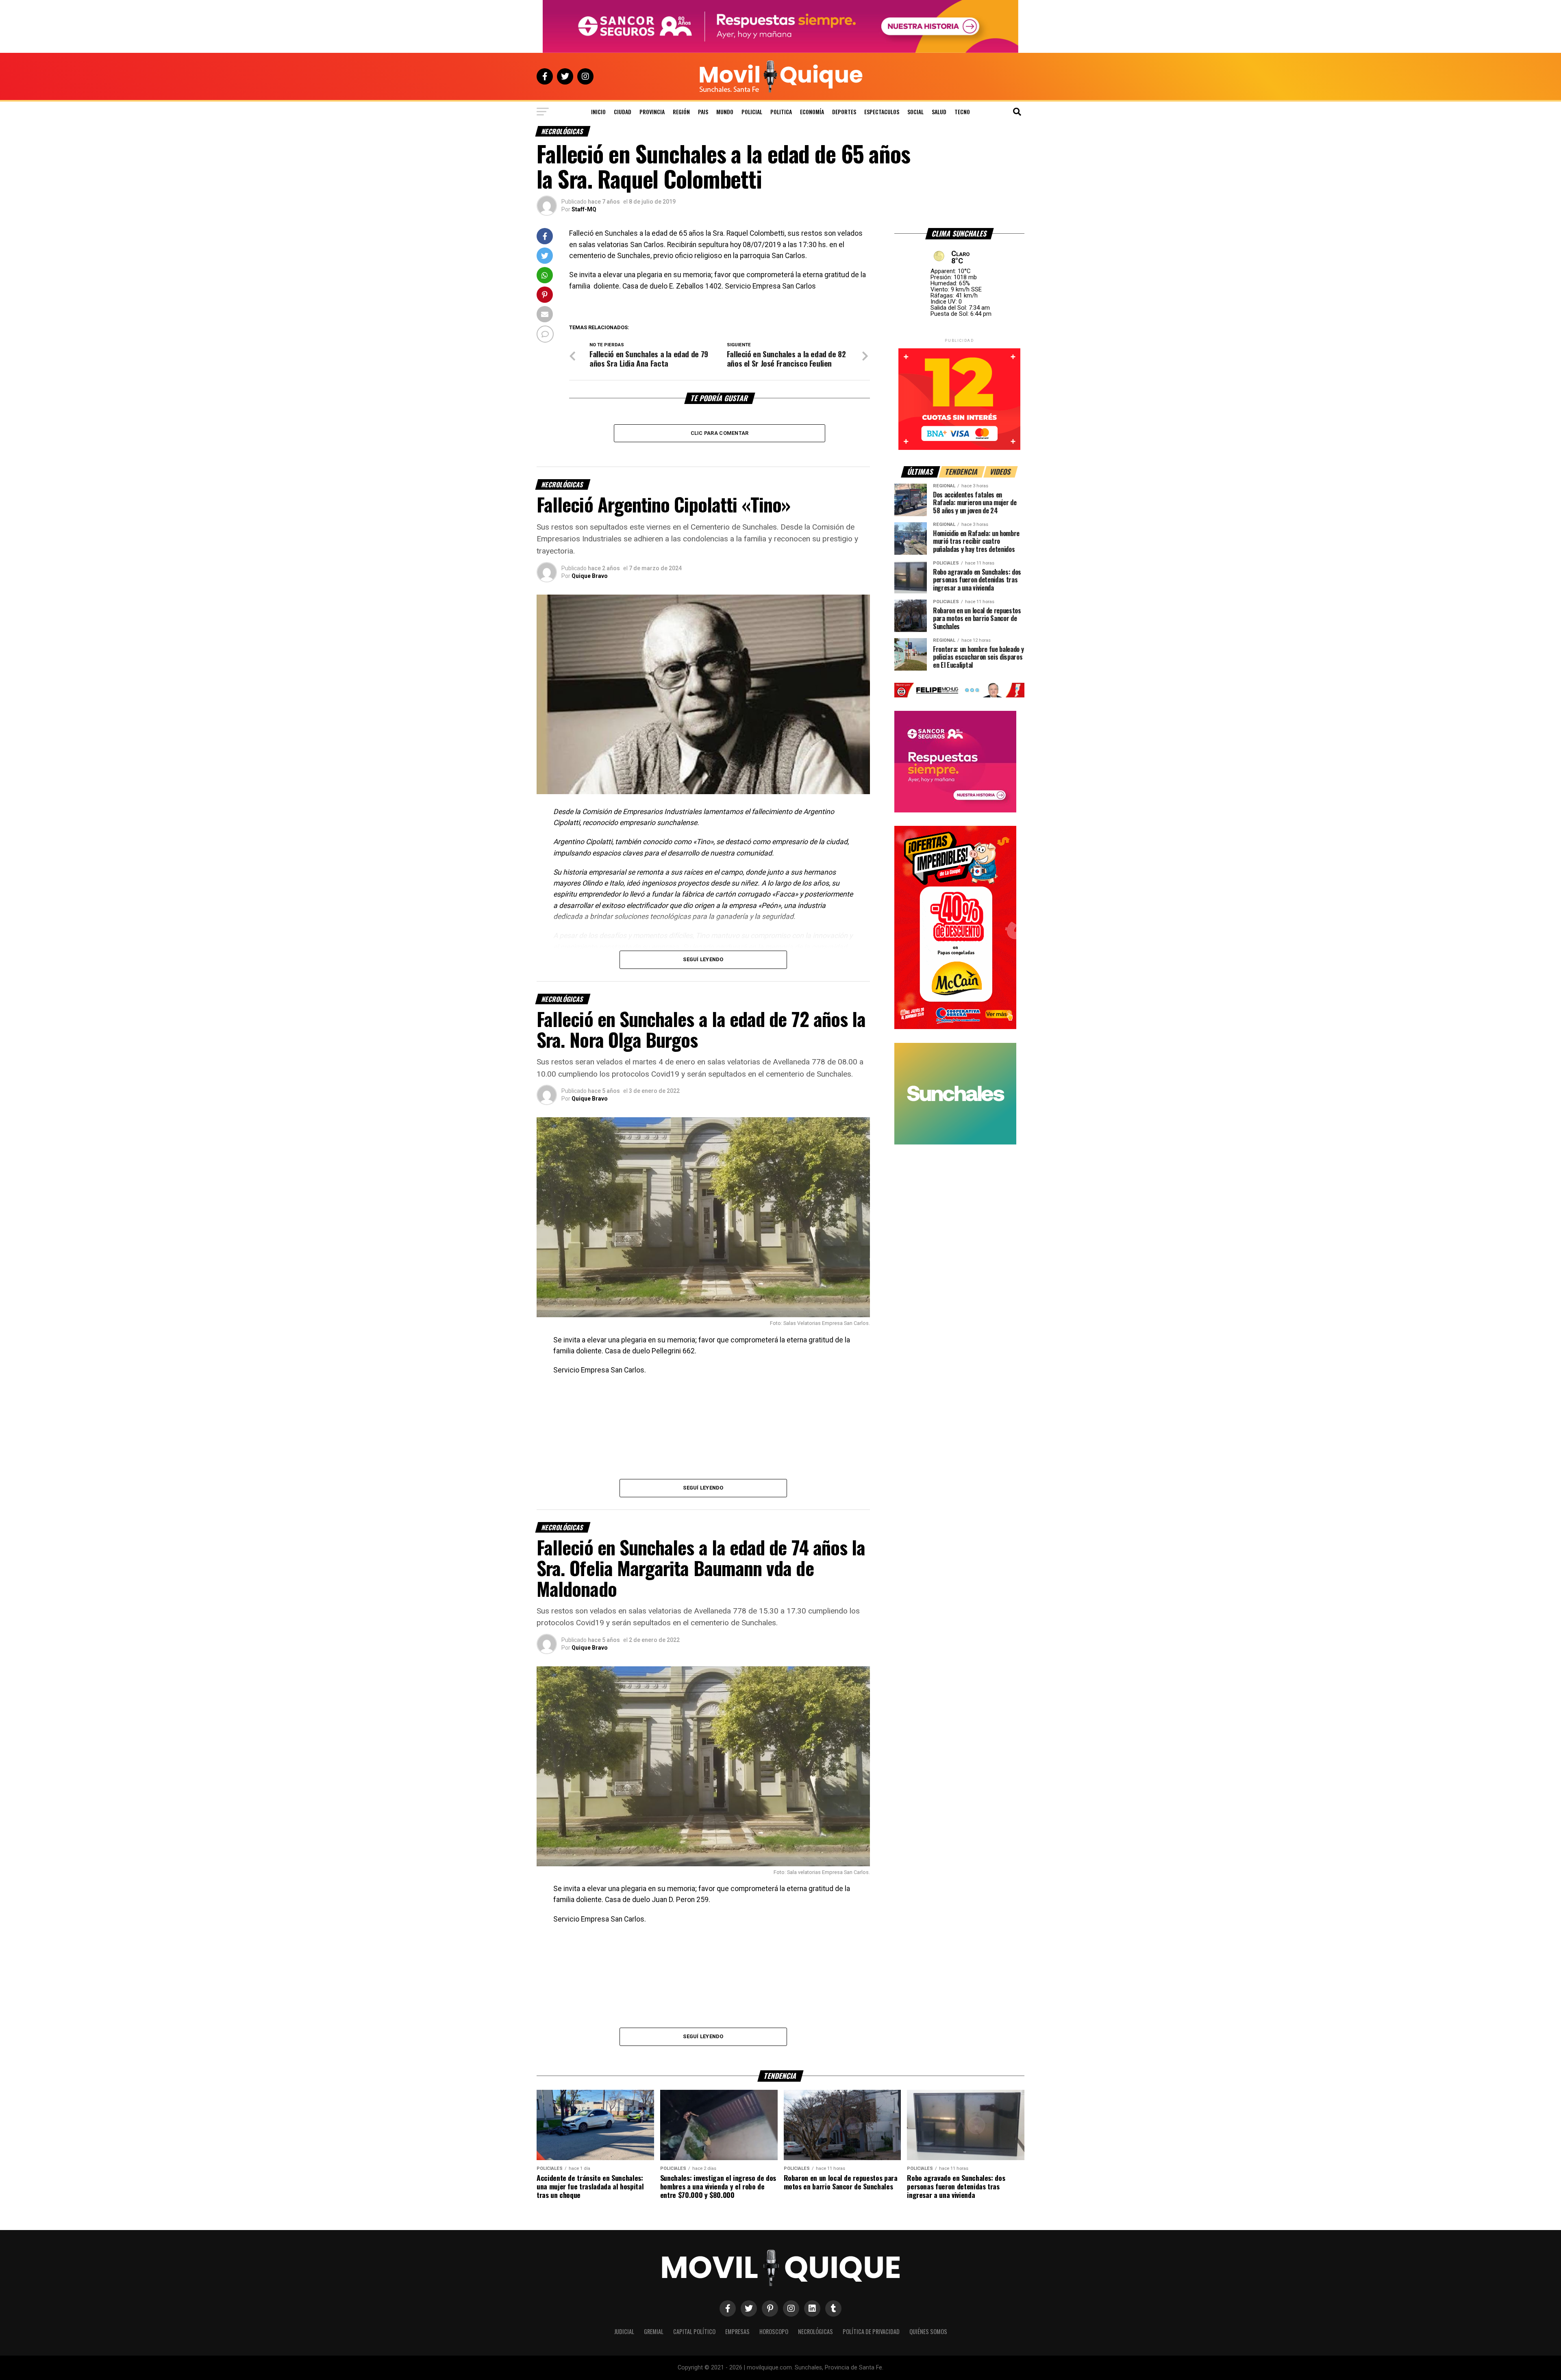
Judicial (624, 2331)
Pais (703, 112)
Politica (781, 112)
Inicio (598, 112)
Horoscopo (774, 2331)
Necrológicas (815, 2331)
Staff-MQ (584, 209)
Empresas (737, 2331)
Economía (812, 112)
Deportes (844, 112)
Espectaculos (882, 112)
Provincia (652, 112)
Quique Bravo (590, 576)
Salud (939, 112)
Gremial (654, 2331)
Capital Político (694, 2331)
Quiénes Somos (928, 2331)
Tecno (962, 112)
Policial (752, 112)
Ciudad (623, 112)
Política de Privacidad (871, 2331)
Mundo (725, 112)
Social (915, 112)
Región (681, 112)
